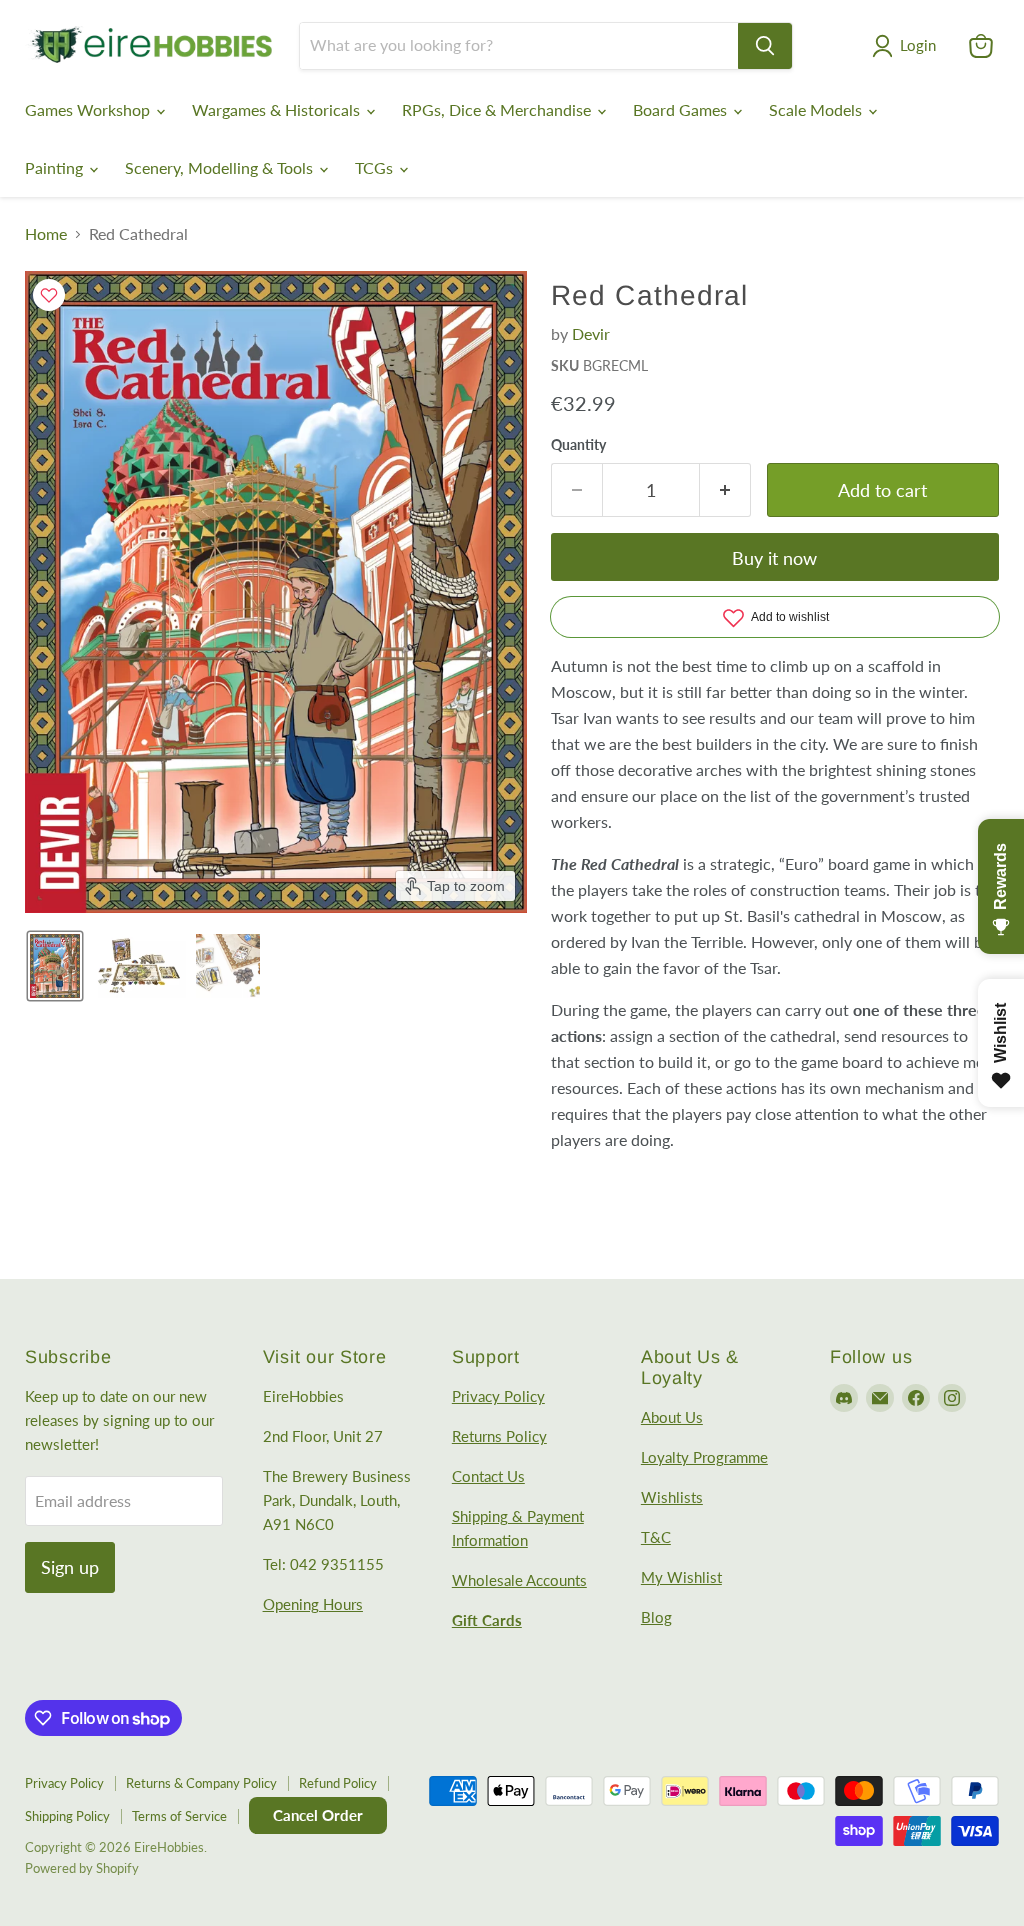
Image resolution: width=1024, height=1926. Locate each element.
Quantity (578, 445)
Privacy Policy (498, 1396)
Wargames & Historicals (278, 109)
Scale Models (817, 109)
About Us (672, 1417)
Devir (591, 333)
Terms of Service (179, 1816)
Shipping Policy (67, 1816)
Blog (656, 1617)
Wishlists (672, 1497)
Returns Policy (499, 1436)
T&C (656, 1537)
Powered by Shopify (82, 1868)
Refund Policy (338, 1783)
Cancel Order (318, 1815)
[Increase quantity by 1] (725, 490)
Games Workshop (89, 109)
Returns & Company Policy (201, 1783)
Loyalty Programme (704, 1457)
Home (46, 234)
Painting (56, 167)
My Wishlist (681, 1577)
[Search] (765, 46)
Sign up (70, 1567)
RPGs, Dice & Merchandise (498, 109)
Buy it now (774, 558)
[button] (908, 46)
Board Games (682, 109)
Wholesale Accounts (519, 1580)
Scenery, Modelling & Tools (221, 167)
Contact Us (488, 1476)
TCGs (376, 167)
